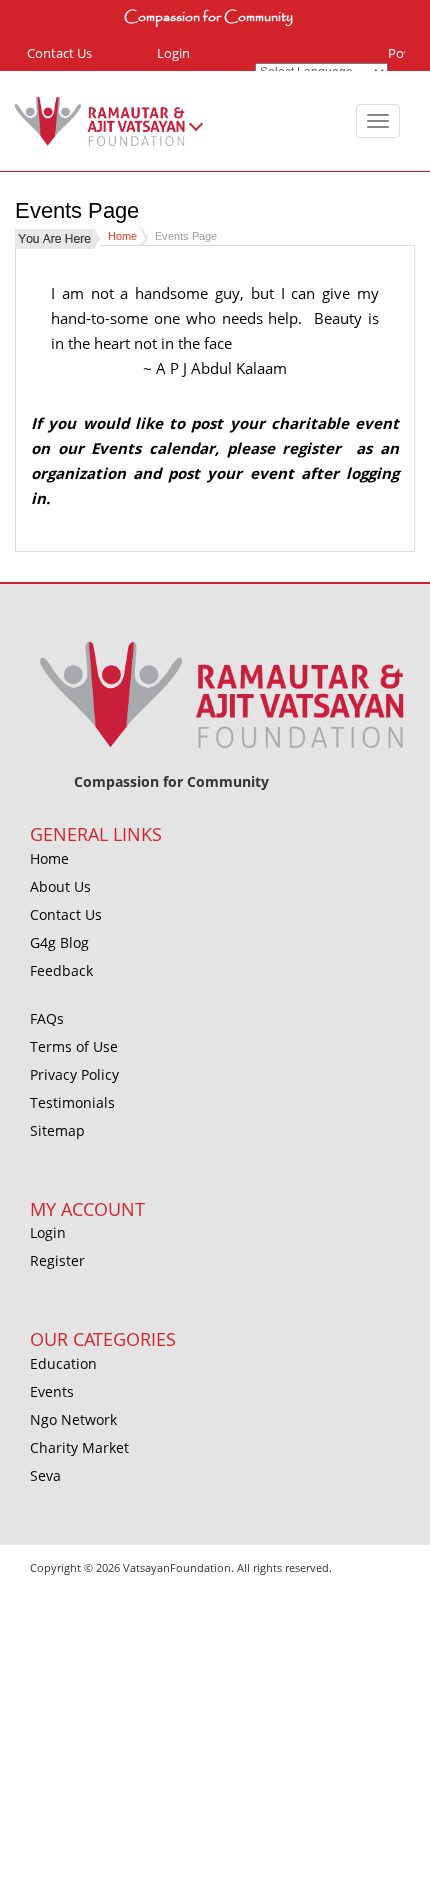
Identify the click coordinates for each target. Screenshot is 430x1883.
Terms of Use (74, 1046)
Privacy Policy (74, 1074)
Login (173, 53)
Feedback (61, 970)
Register (57, 1260)
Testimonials (72, 1102)
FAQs (47, 1018)
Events (52, 1391)
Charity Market (79, 1447)
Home (122, 236)
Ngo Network (73, 1419)
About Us (60, 886)
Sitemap (57, 1130)
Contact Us (59, 53)
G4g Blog (59, 942)
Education (63, 1363)
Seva (45, 1475)
